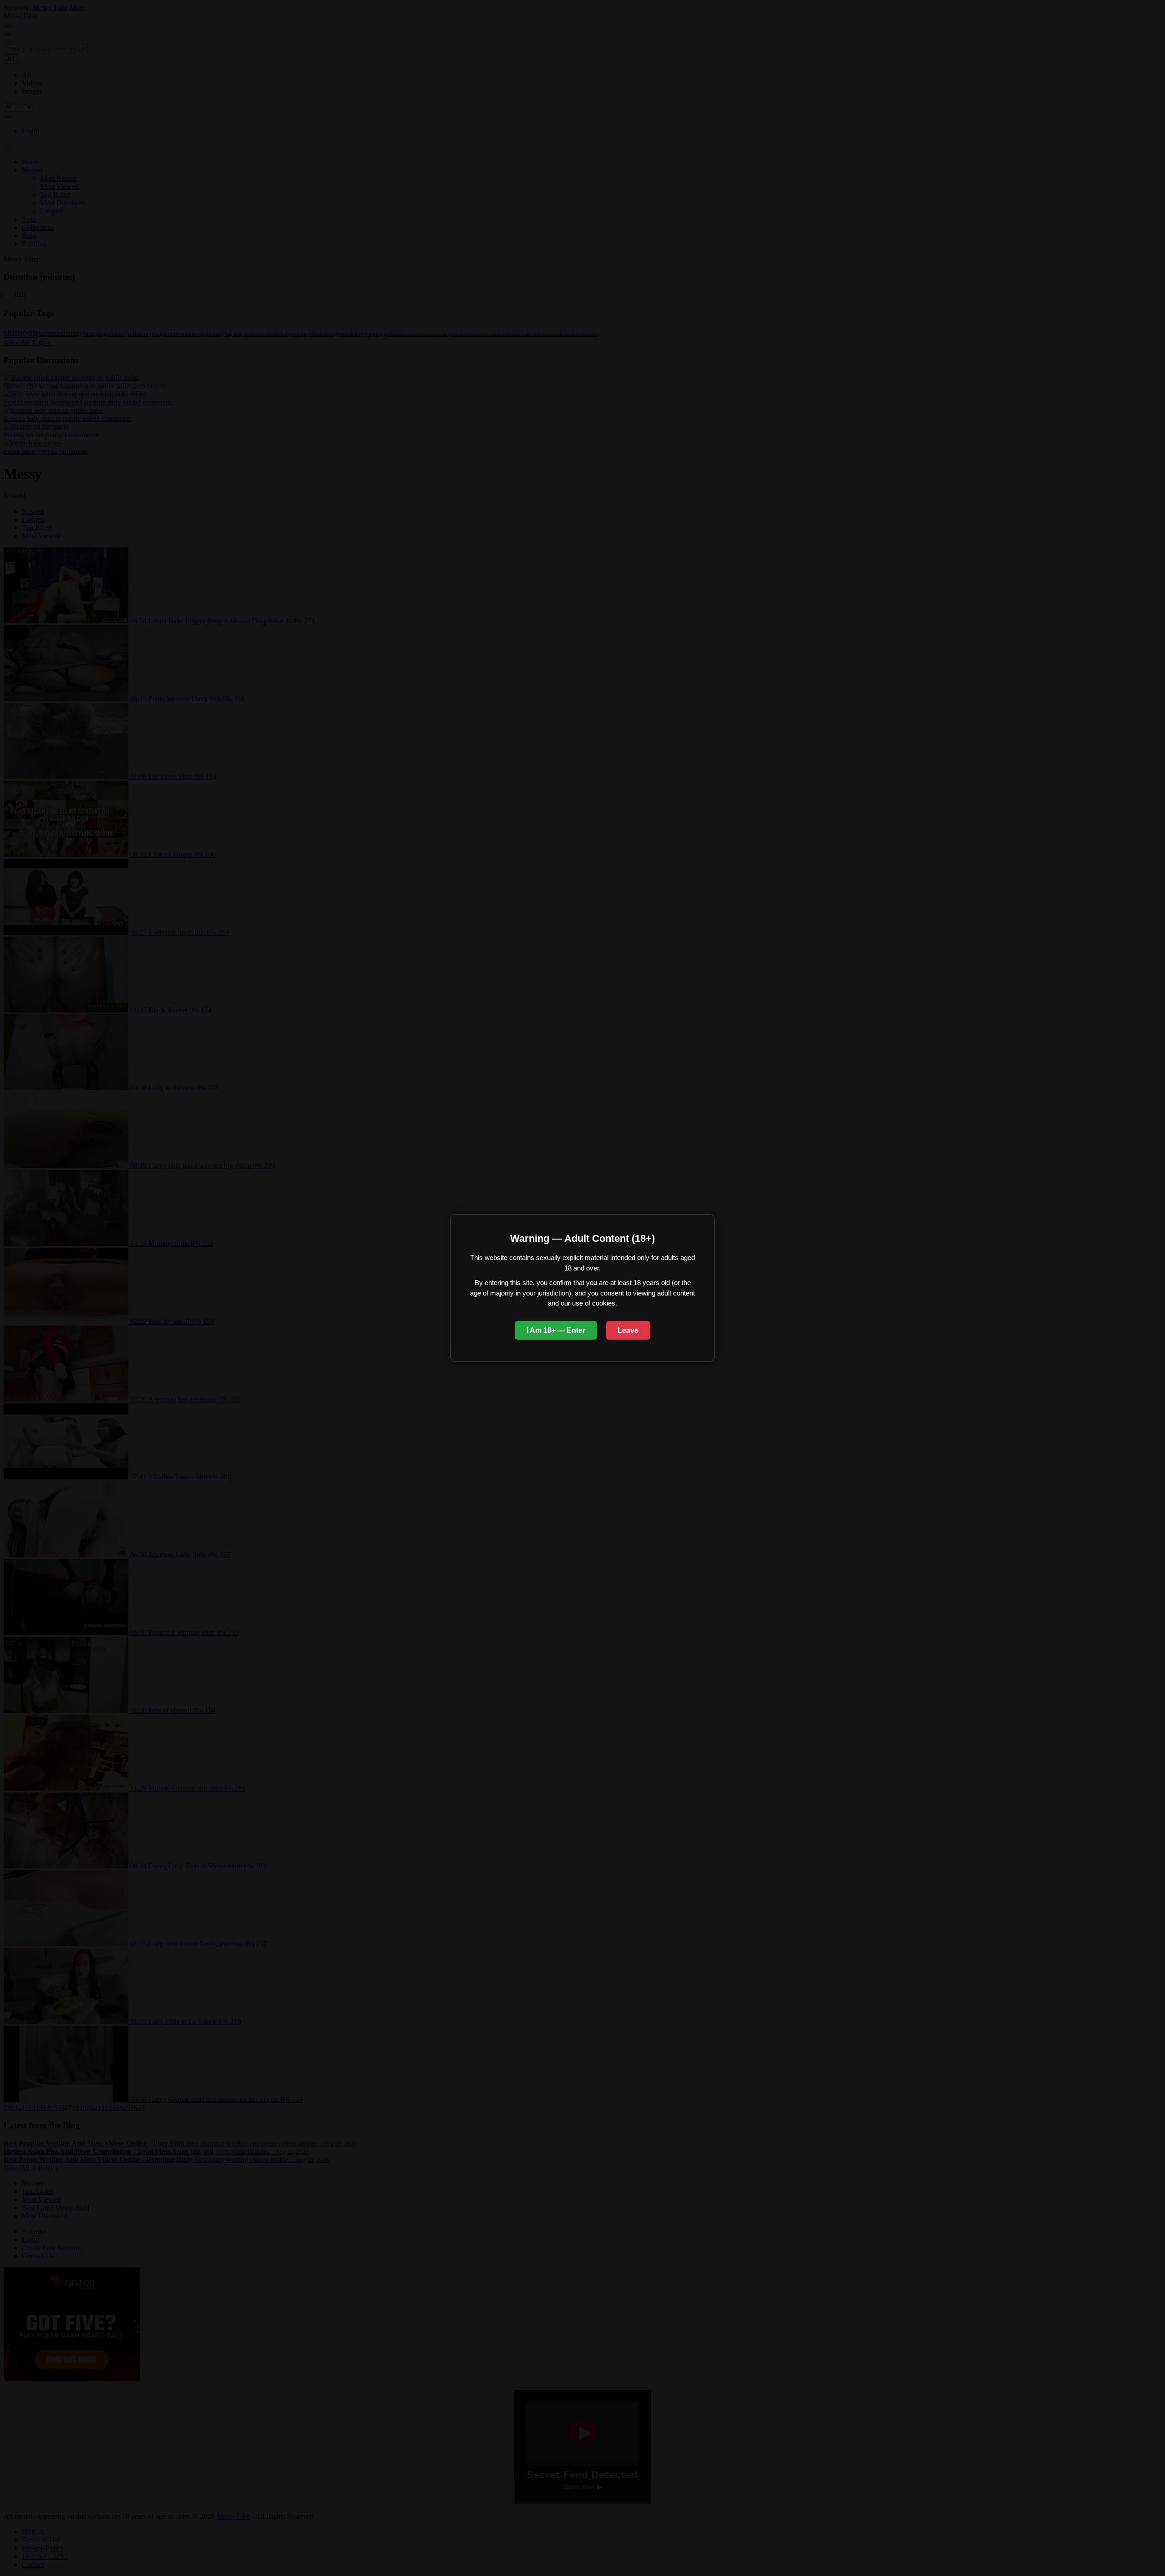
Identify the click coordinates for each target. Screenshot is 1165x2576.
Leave (628, 1330)
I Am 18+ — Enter (556, 1330)
